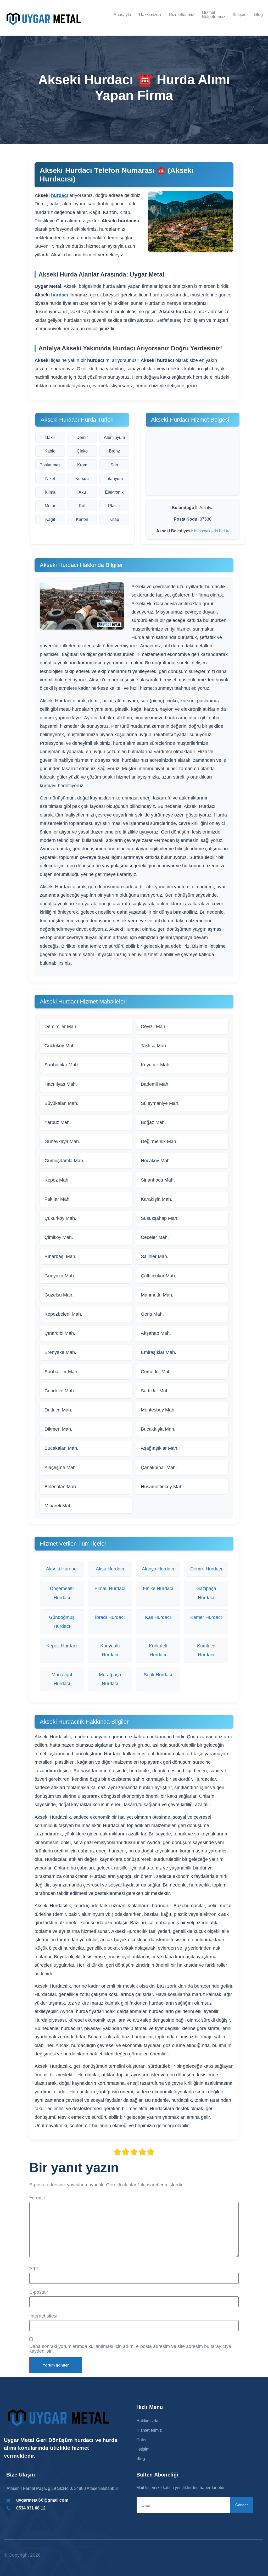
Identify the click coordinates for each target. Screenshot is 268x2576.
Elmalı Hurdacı (110, 1588)
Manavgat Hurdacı (62, 1679)
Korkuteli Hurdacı (158, 1650)
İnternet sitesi (43, 2316)
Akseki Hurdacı (62, 1569)
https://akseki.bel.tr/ (212, 531)
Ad (34, 2269)
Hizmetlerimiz (182, 15)
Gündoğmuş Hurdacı (62, 1622)
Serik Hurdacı (158, 1675)
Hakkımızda (150, 15)
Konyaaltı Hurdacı (110, 1650)
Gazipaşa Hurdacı (206, 1593)
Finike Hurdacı (158, 1588)
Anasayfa (122, 15)
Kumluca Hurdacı (206, 1650)
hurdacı (60, 195)
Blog (258, 15)
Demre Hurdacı (206, 1569)
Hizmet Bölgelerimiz (214, 15)
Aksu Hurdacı (110, 1569)
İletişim (240, 15)
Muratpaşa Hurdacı (110, 1679)
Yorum (38, 2198)
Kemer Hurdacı (206, 1617)
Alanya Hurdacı (158, 1569)
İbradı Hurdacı (110, 1617)
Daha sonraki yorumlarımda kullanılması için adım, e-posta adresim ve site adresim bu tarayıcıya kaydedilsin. (130, 2349)
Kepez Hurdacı (62, 1646)
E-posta (39, 2292)
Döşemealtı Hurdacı (62, 1593)
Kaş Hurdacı (158, 1617)
